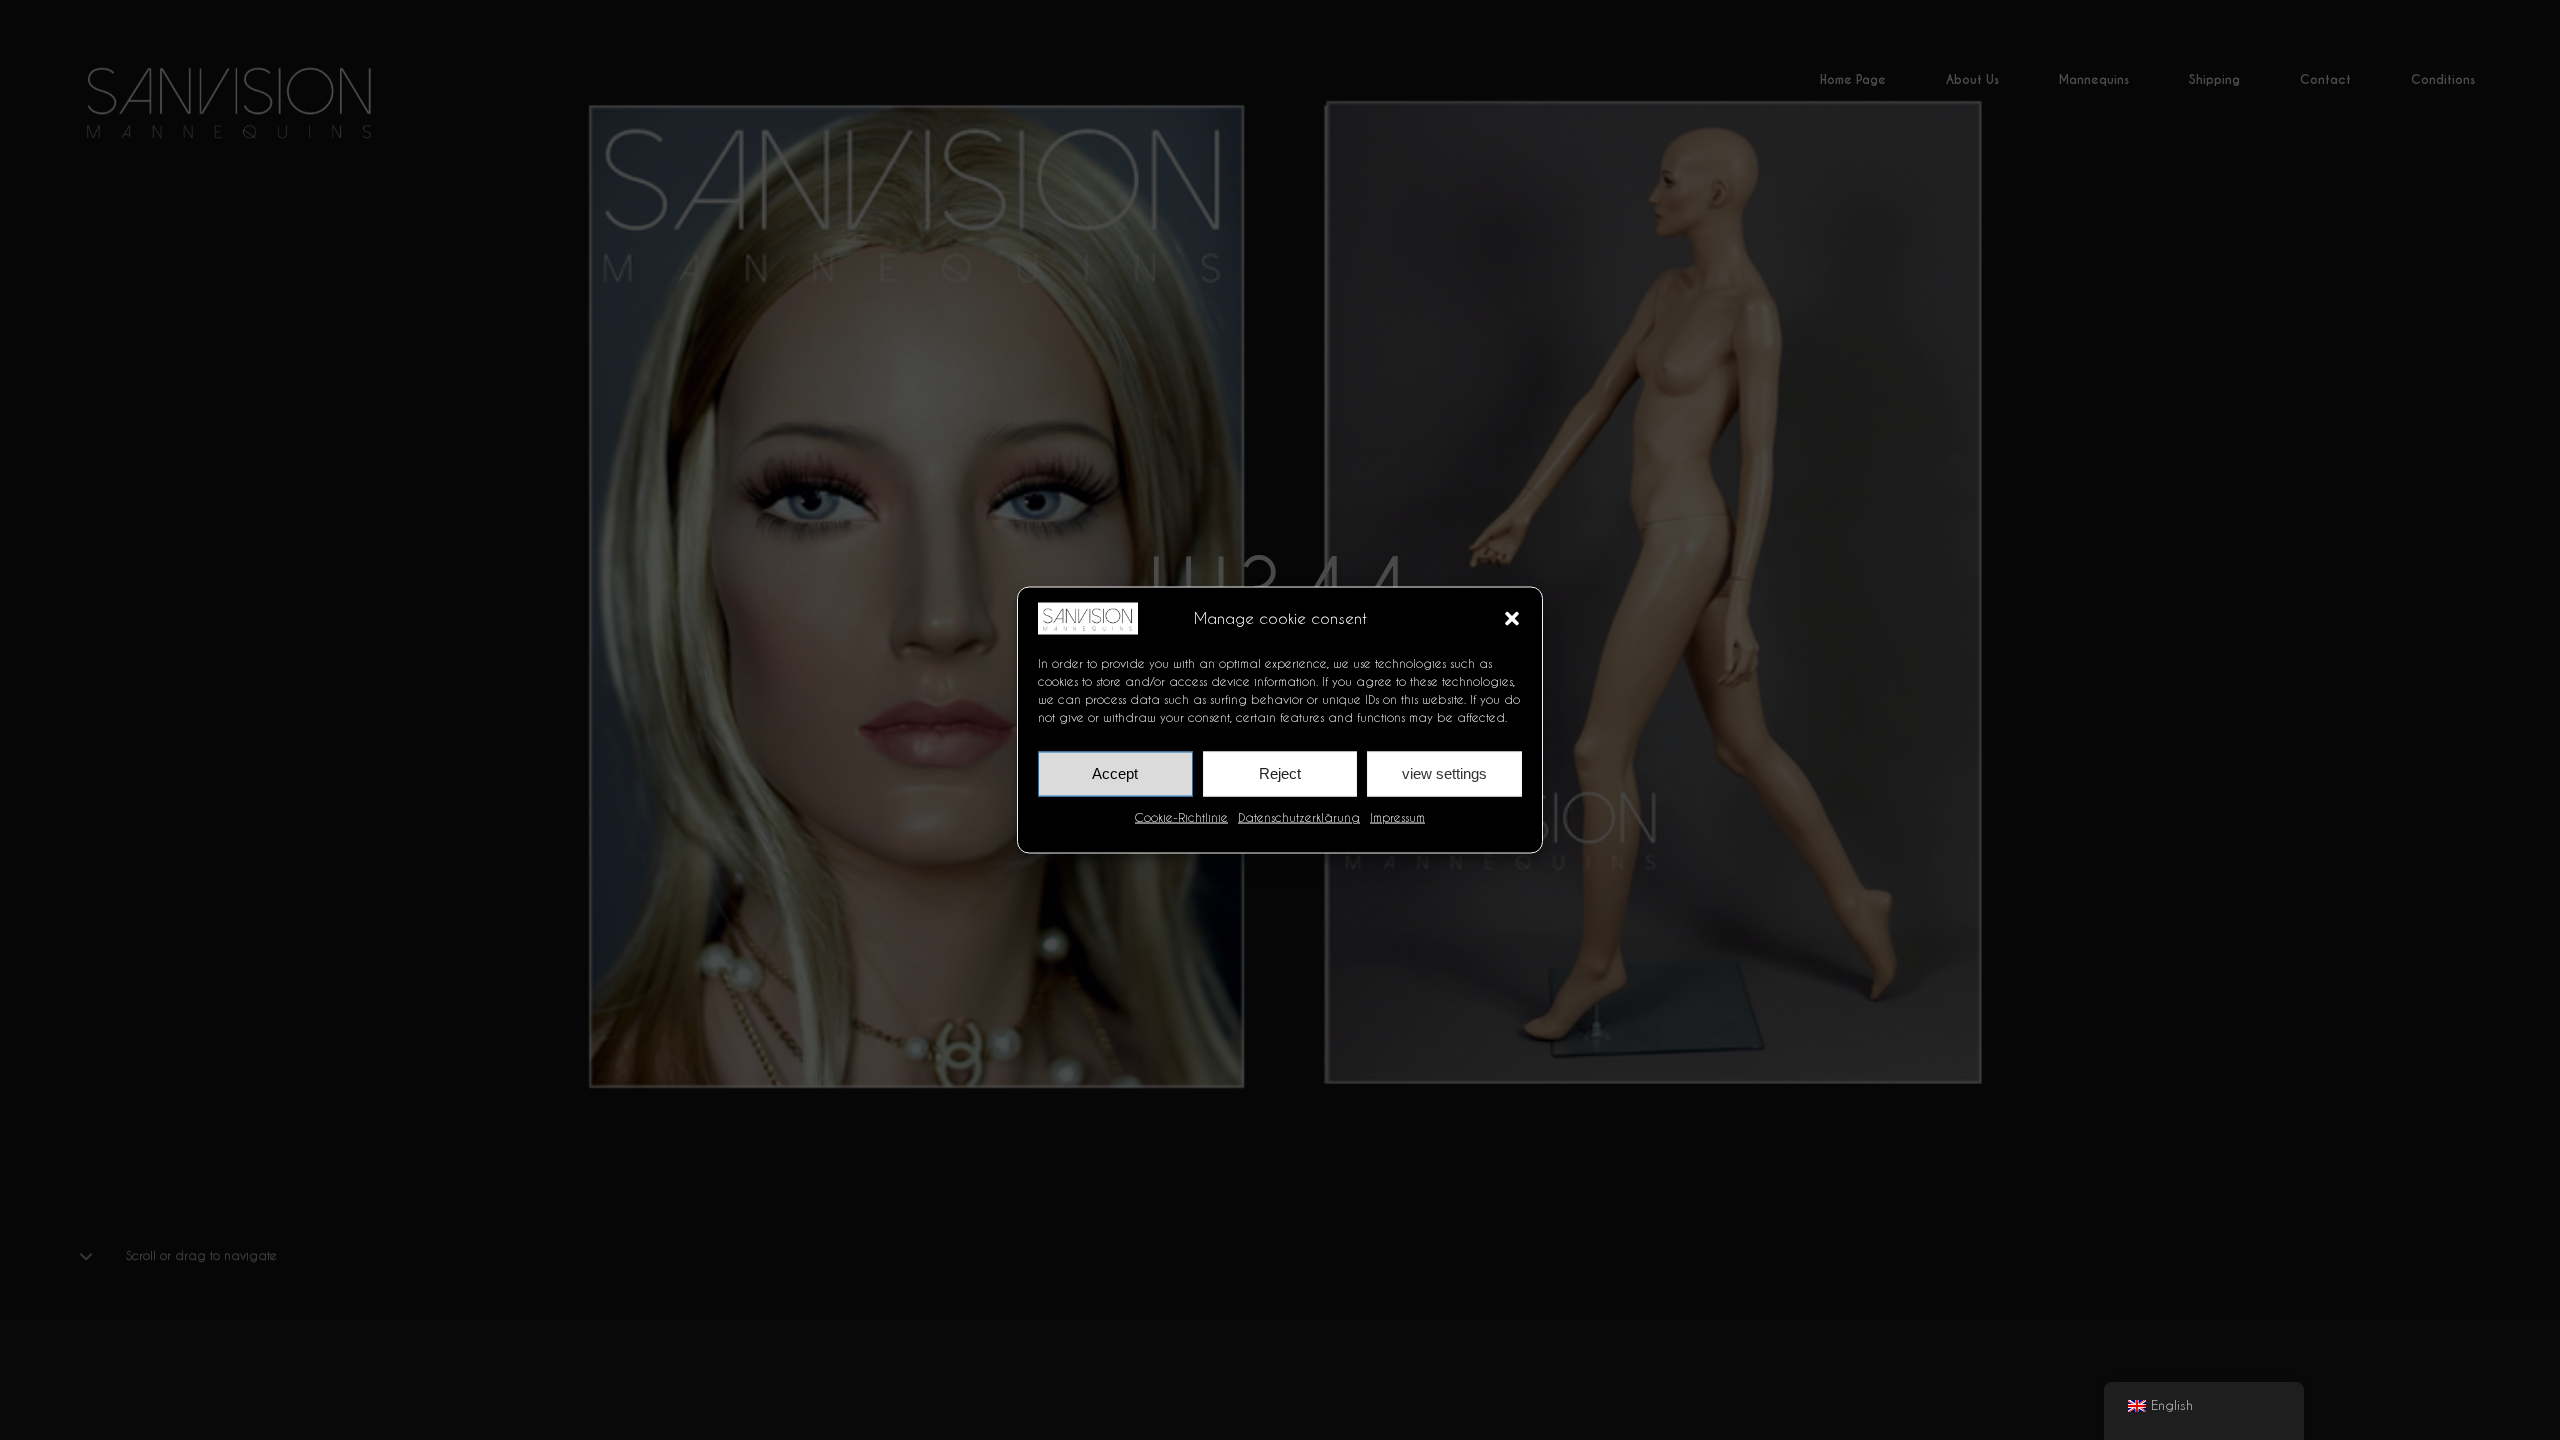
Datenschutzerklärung (1299, 816)
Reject (1280, 773)
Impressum (1397, 816)
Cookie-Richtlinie (1181, 816)
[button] (1512, 618)
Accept (1115, 773)
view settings (1444, 773)
